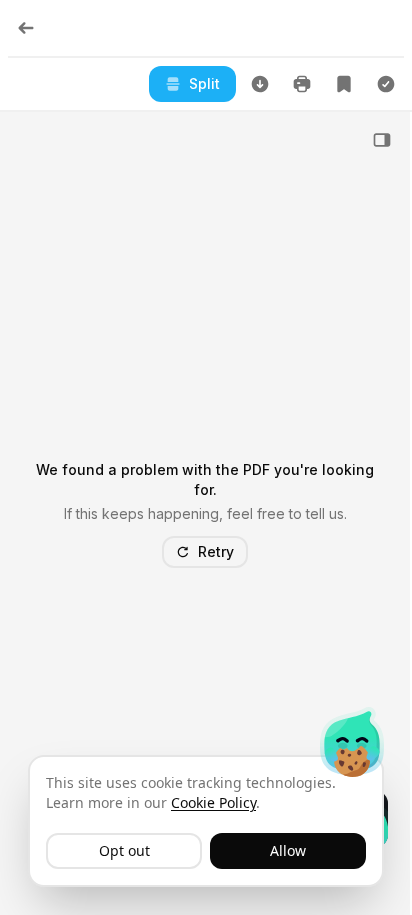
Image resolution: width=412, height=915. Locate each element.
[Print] (302, 84)
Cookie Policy (213, 802)
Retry (216, 551)
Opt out (124, 850)
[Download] (260, 84)
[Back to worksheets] (26, 28)
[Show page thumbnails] (382, 140)
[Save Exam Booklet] (344, 84)
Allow (288, 850)
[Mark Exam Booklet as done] (386, 84)
